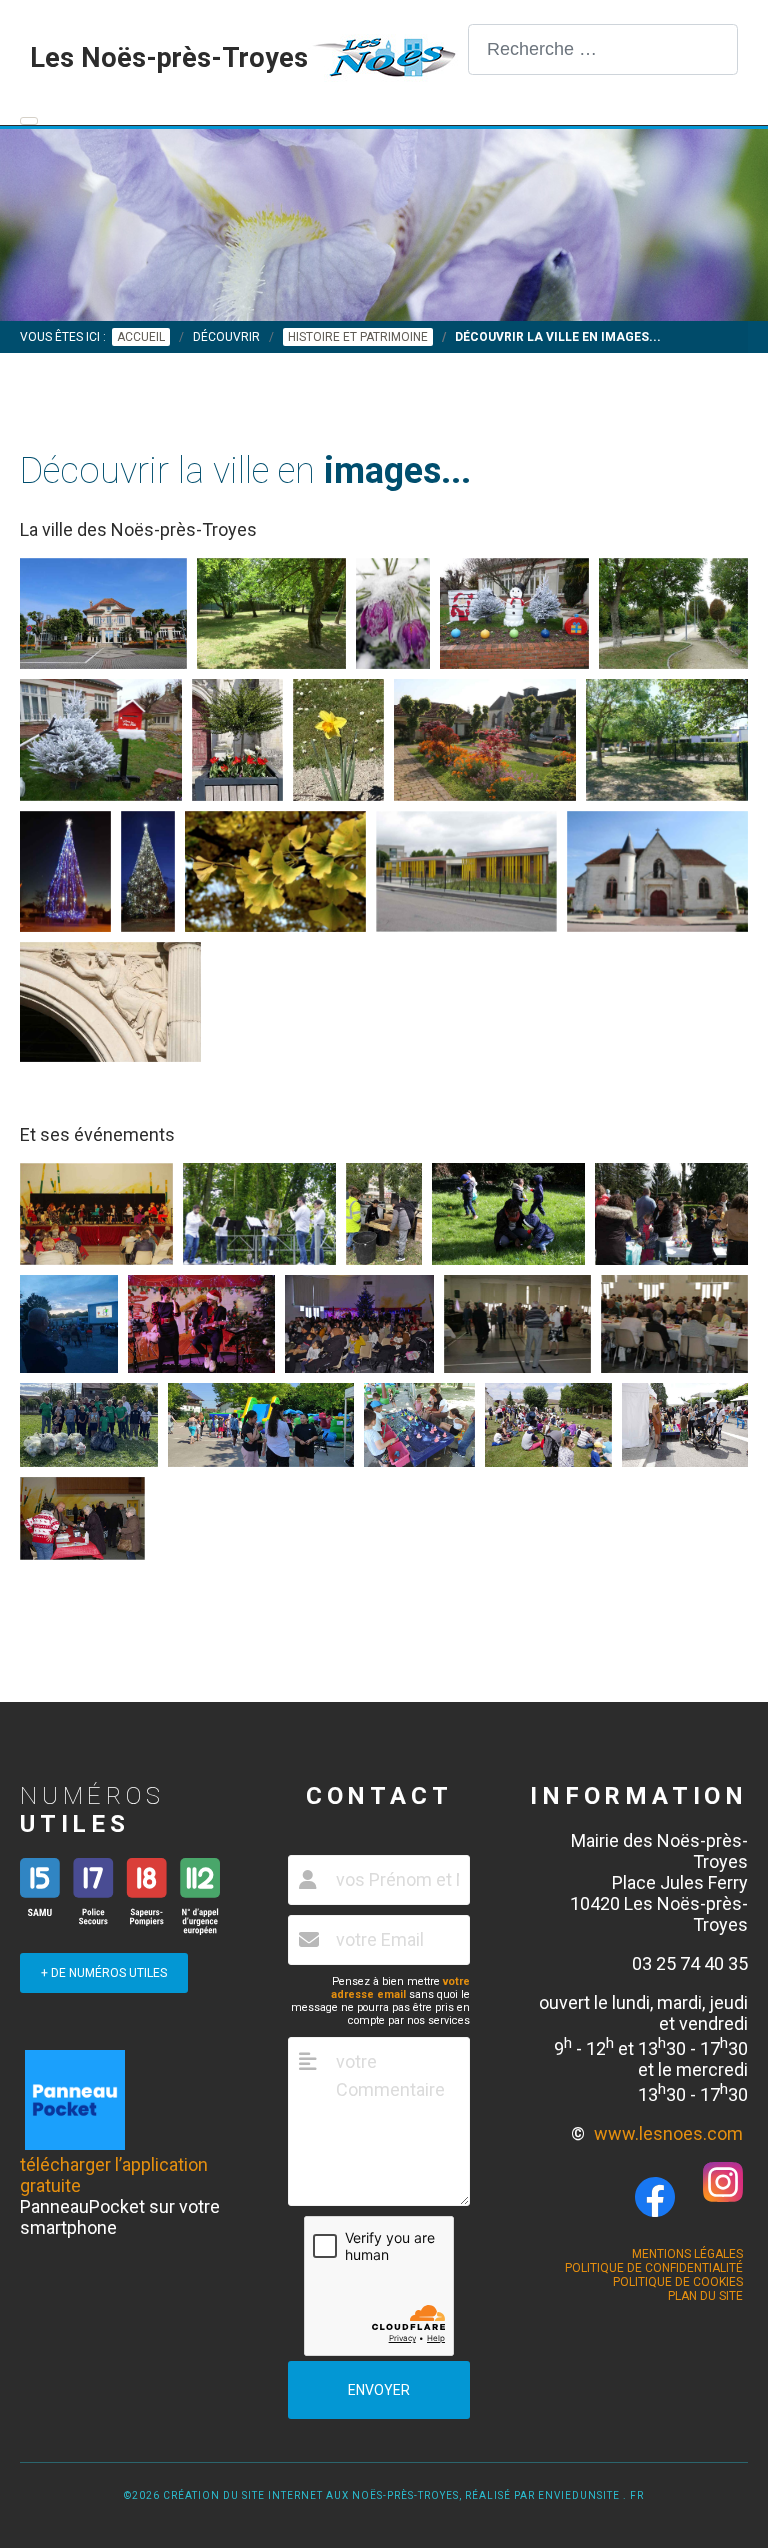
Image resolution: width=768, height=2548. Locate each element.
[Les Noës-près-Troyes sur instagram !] (723, 2195)
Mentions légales (687, 2254)
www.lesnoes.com (668, 2133)
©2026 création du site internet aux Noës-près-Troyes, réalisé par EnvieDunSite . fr (384, 2495)
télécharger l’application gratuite (114, 2175)
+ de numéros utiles (104, 1973)
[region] (384, 225)
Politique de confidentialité (654, 2268)
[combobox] (603, 49)
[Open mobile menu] (29, 121)
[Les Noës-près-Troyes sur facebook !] (655, 2198)
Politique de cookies (678, 2282)
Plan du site (705, 2296)
